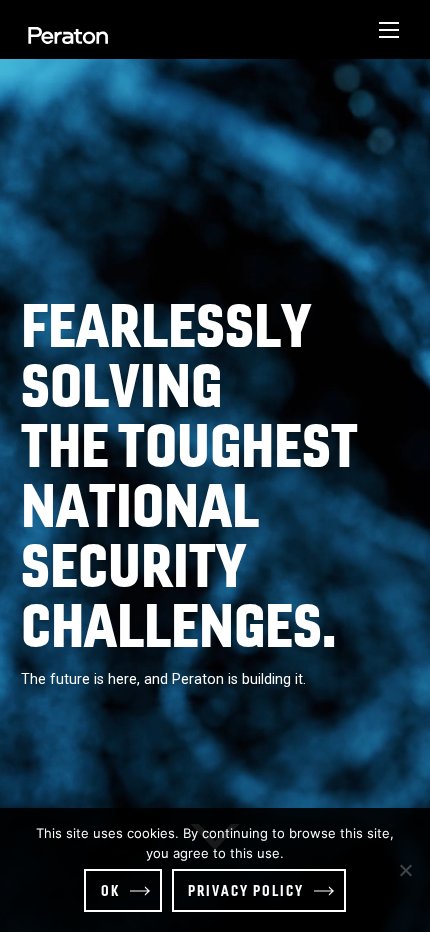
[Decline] (405, 870)
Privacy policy (246, 890)
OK (110, 890)
